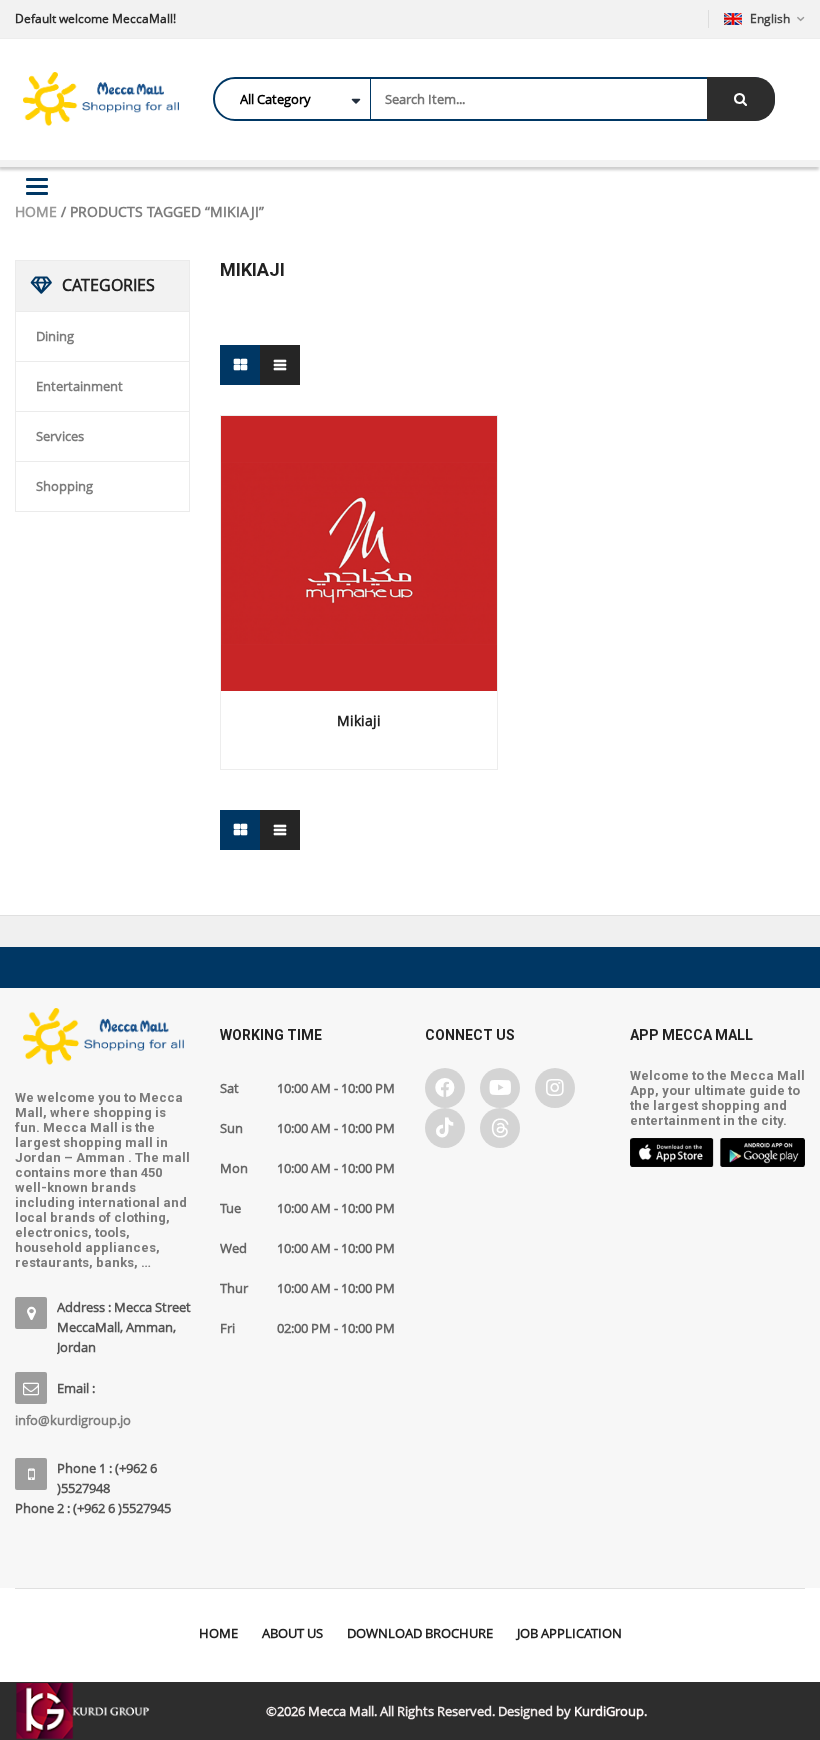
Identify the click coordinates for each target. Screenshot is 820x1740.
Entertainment (79, 386)
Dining (55, 336)
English (770, 18)
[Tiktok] (445, 1128)
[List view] (280, 365)
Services (60, 436)
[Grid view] (240, 365)
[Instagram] (555, 1088)
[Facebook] (445, 1088)
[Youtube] (500, 1088)
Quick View (359, 516)
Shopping (64, 486)
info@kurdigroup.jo (73, 1420)
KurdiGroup (609, 1711)
